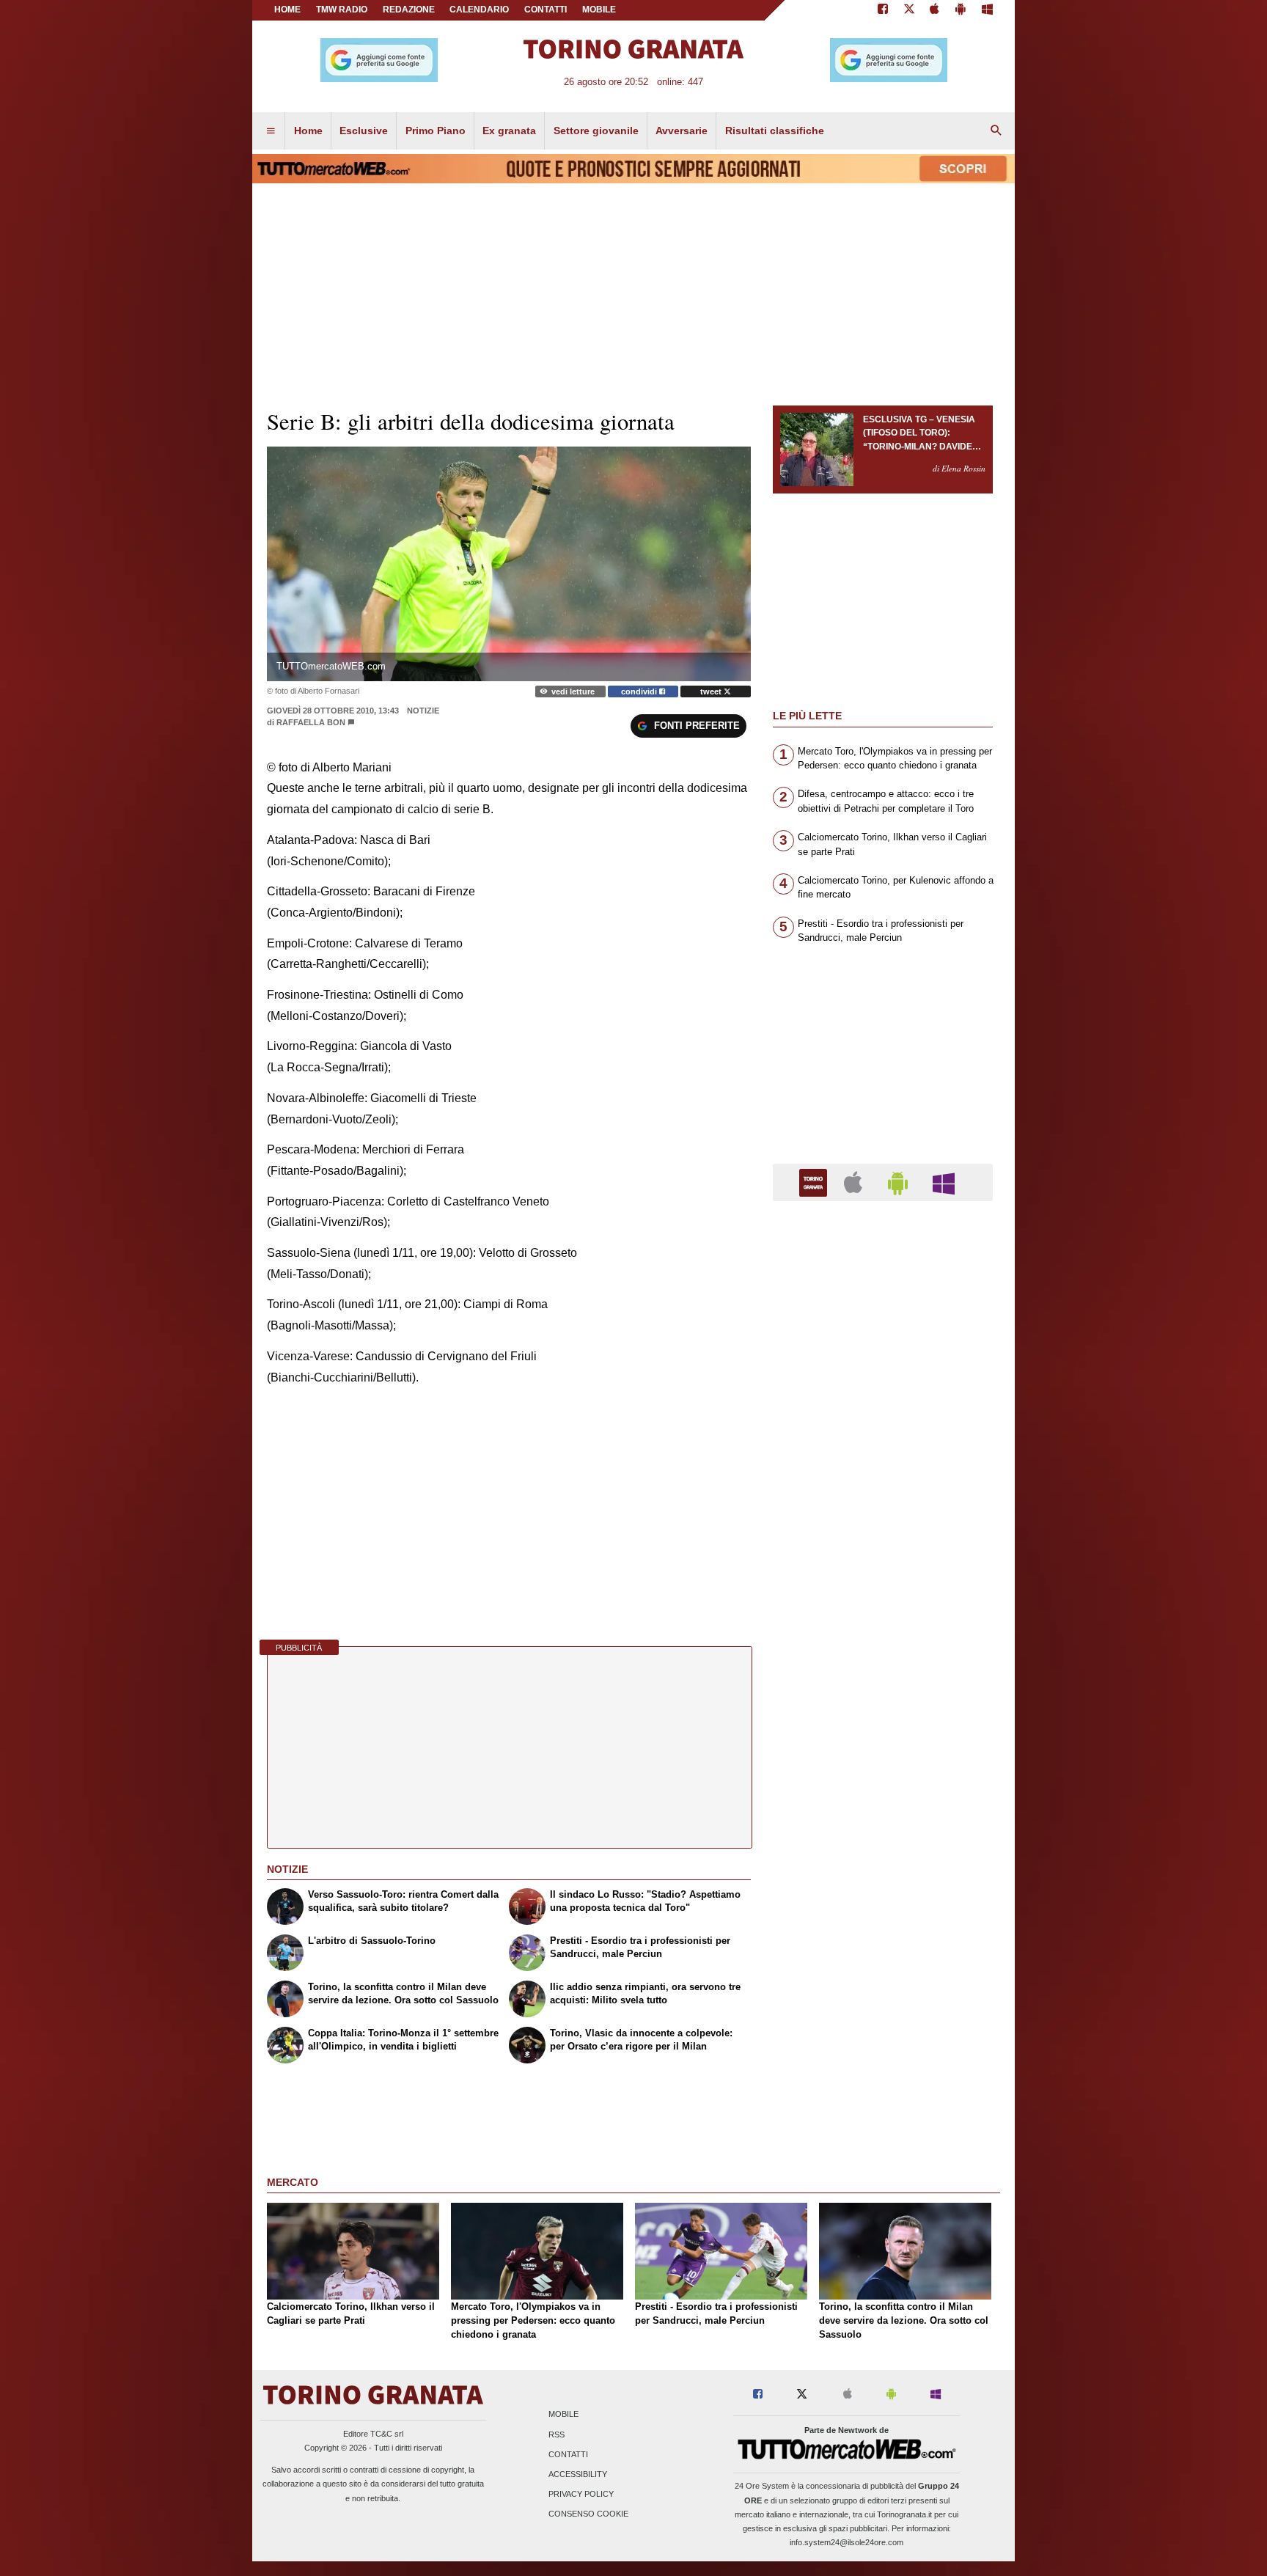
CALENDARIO (479, 10)
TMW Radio (342, 10)
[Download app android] (961, 10)
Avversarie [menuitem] (682, 131)
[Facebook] (883, 10)
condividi (640, 691)
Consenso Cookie (588, 2514)
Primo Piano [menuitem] (436, 131)
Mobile (563, 2415)
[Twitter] (909, 10)
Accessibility (578, 2475)
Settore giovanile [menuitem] (596, 131)
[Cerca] (996, 131)
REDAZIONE (409, 10)
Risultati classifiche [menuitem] (775, 131)
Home (287, 10)
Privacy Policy (581, 2495)
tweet (712, 691)
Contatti (568, 2454)
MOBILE (599, 10)
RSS (557, 2434)
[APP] (815, 1182)
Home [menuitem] (308, 131)
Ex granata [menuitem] (509, 131)
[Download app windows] (987, 10)
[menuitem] (271, 131)
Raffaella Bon (311, 722)
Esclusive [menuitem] (364, 131)
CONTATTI (546, 10)
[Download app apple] (935, 10)
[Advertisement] (883, 1781)
